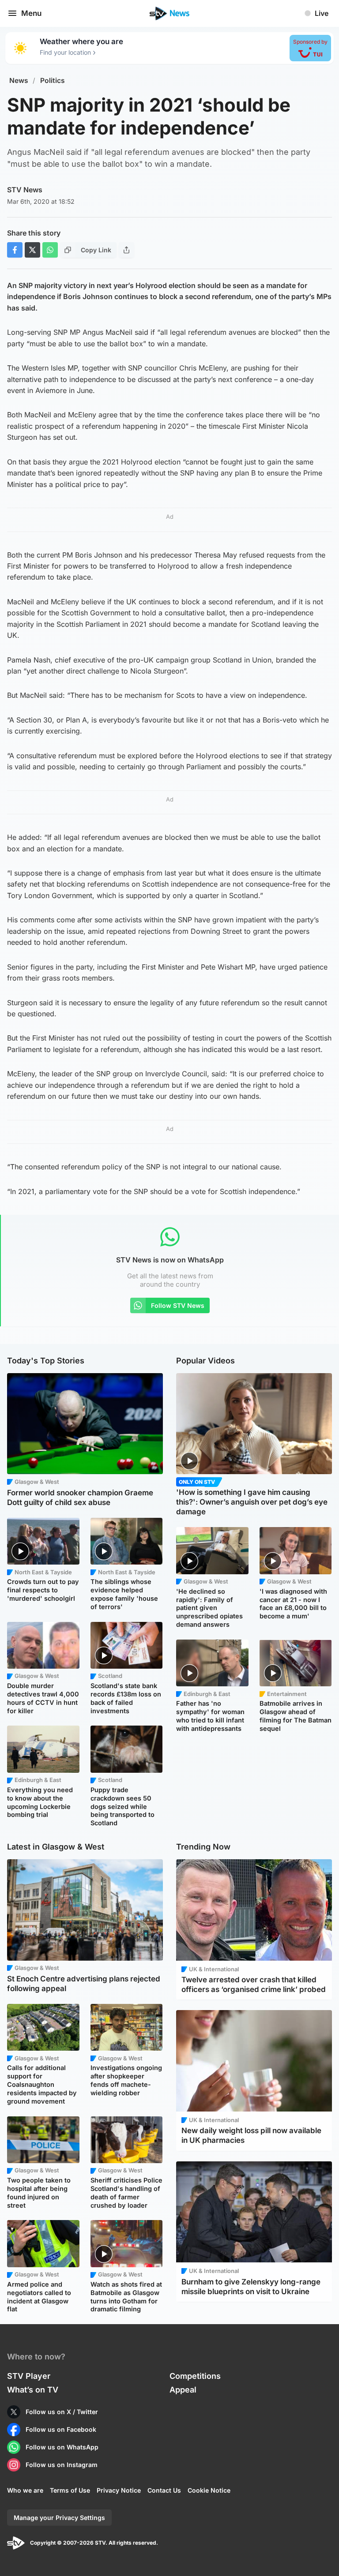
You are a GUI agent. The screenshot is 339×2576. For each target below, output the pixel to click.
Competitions (195, 2376)
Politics (53, 80)
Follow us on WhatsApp (62, 2447)
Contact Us (164, 2490)
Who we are (25, 2490)
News (19, 80)
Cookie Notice (209, 2490)
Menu (31, 13)
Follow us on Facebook (61, 2429)
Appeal (183, 2390)
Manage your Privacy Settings (59, 2518)
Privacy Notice (119, 2490)
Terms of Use (70, 2490)
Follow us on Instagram (62, 2465)
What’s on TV (33, 2390)
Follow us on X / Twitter (62, 2412)
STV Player (29, 2376)
